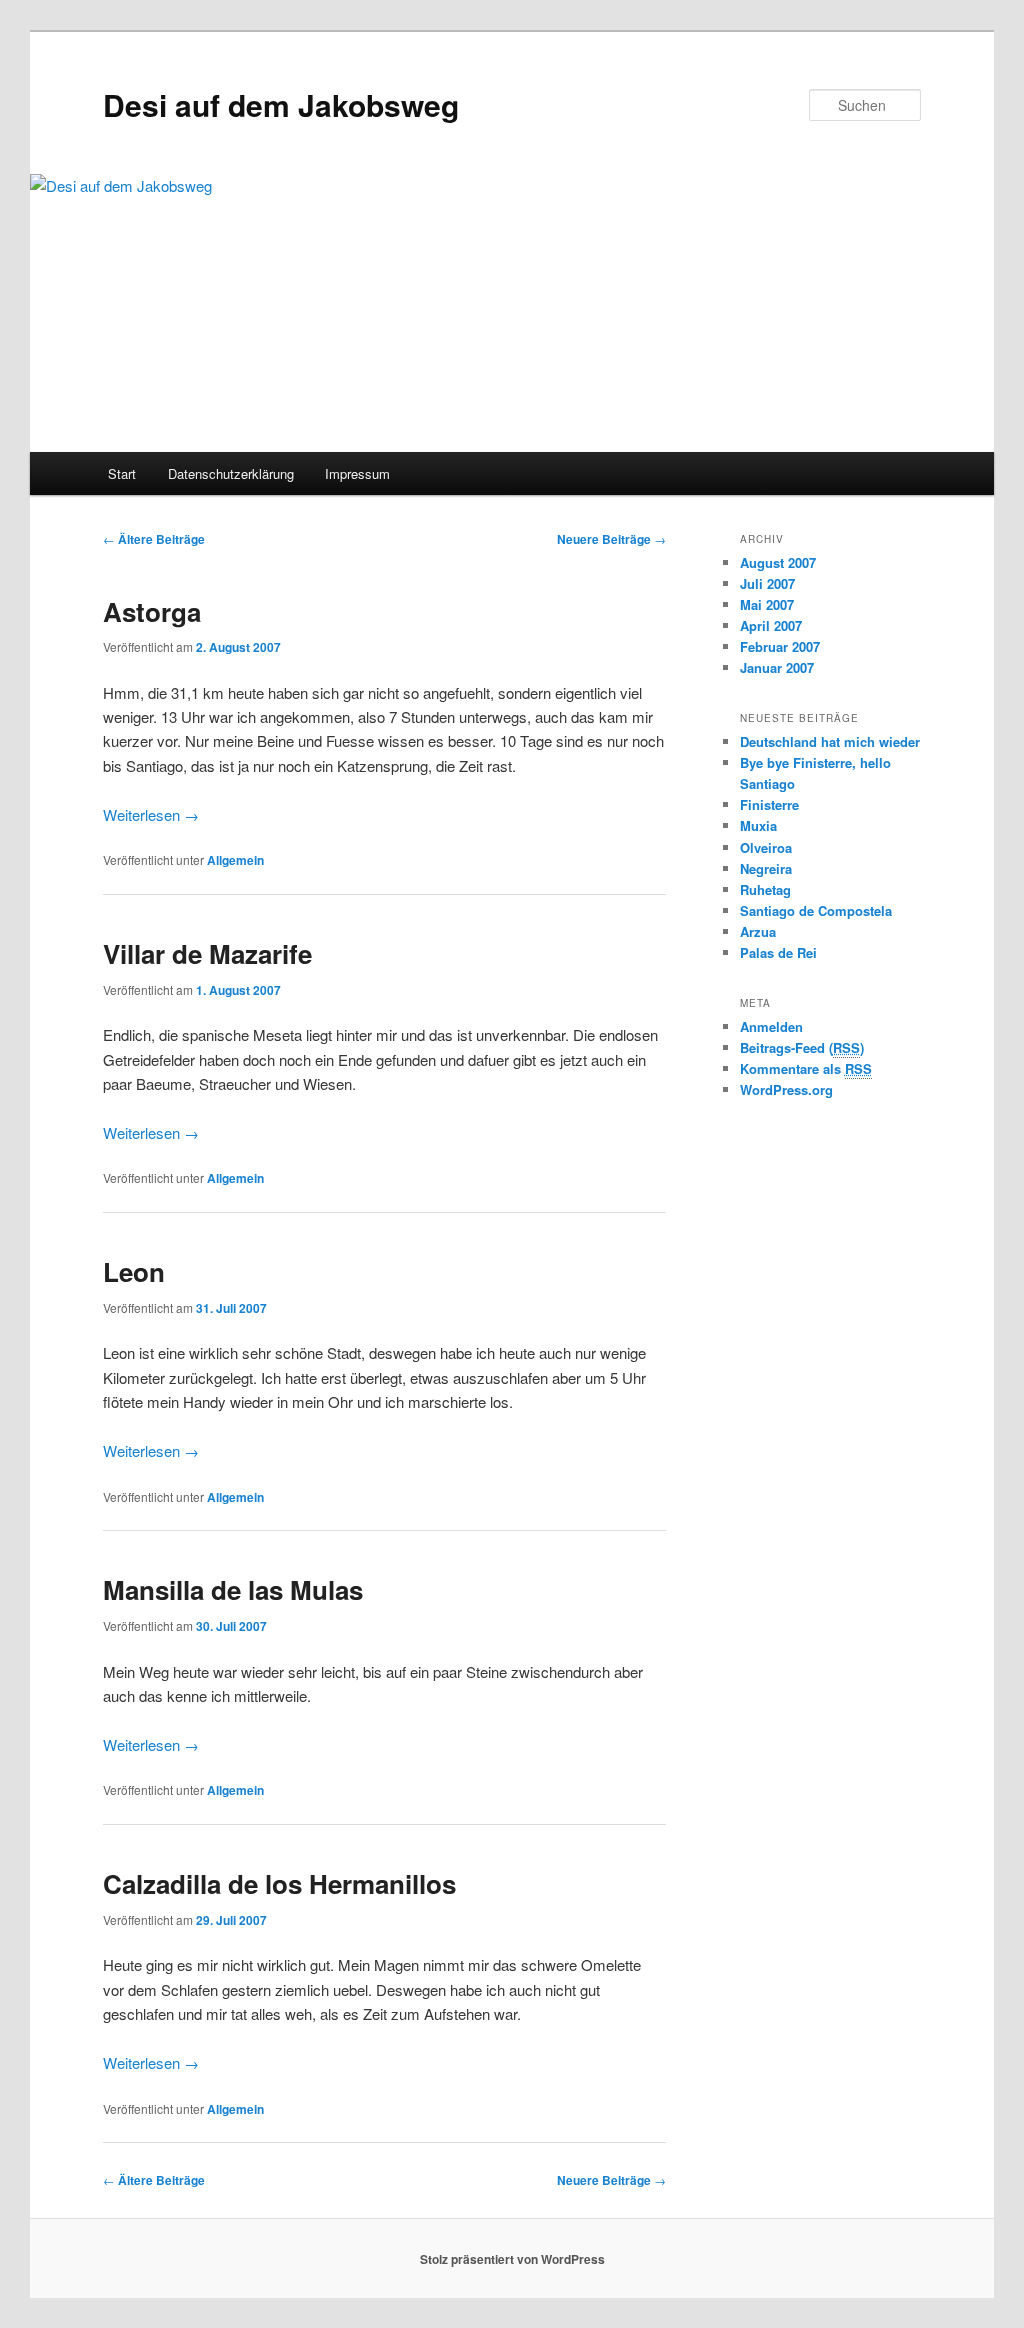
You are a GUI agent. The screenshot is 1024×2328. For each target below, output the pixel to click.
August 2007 (778, 562)
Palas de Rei (778, 952)
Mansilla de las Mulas (233, 1589)
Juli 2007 (767, 583)
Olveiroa (766, 847)
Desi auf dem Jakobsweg (281, 104)
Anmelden (771, 1026)
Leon (134, 1271)
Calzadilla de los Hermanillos (279, 1883)
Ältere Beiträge (154, 539)
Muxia (758, 825)
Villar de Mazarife (207, 953)
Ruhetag (765, 889)
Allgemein (235, 860)
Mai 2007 (767, 604)
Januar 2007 (777, 667)
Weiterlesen (151, 814)
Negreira (766, 868)
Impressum (357, 473)
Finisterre (769, 804)
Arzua (758, 931)
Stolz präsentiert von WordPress (512, 2259)
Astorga (152, 611)
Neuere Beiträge (611, 539)
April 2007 (771, 625)
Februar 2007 (780, 646)
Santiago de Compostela (816, 910)
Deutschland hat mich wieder (830, 741)
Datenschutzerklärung (231, 473)
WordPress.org (786, 1089)
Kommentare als (806, 1068)
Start (122, 473)
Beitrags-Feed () (802, 1047)
